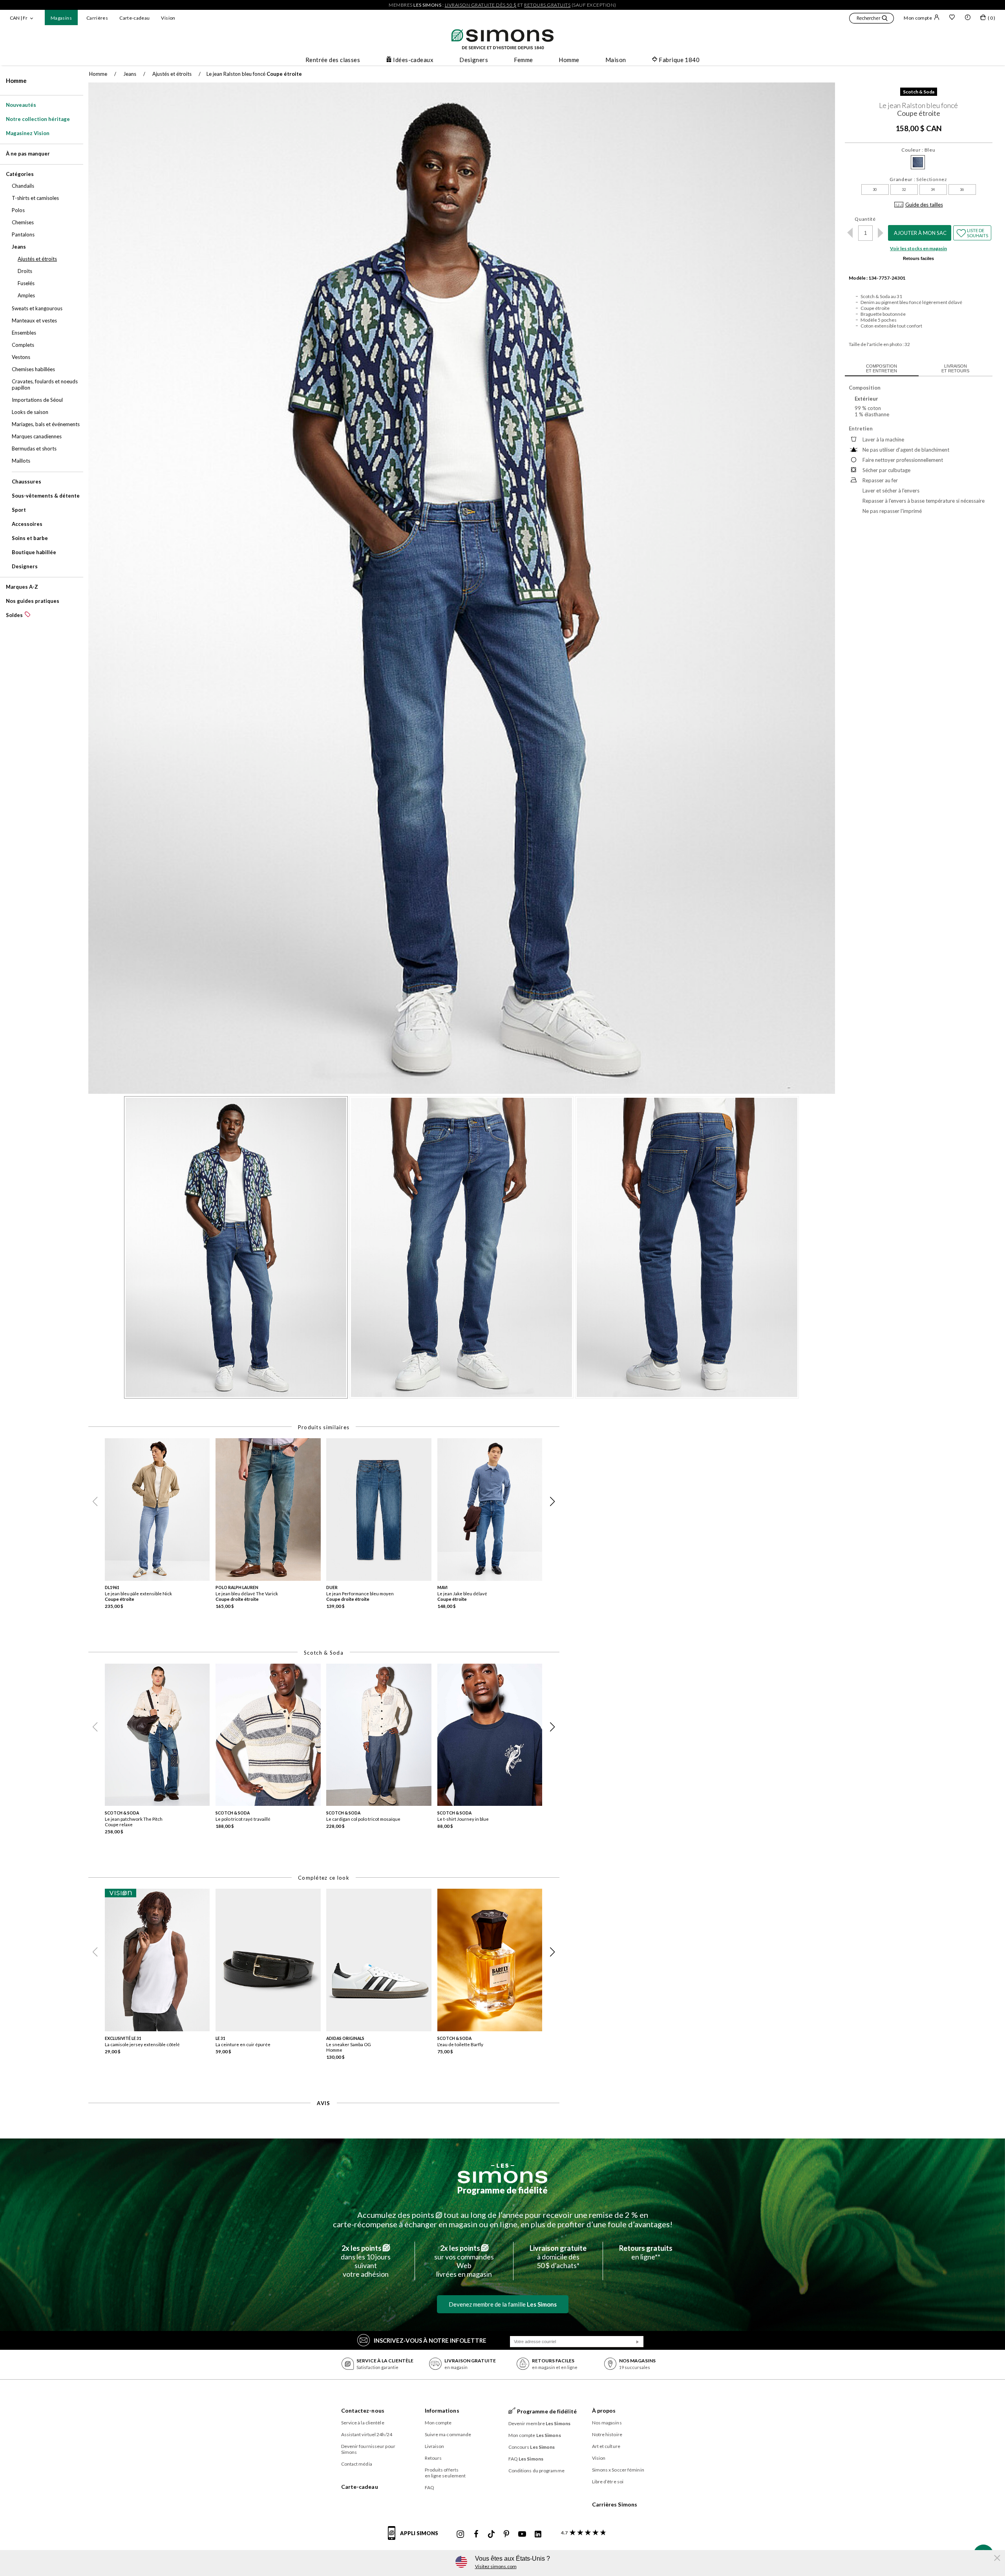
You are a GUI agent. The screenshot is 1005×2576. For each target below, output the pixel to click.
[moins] (850, 233)
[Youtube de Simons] (522, 2534)
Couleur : (918, 150)
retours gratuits (547, 5)
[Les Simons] (502, 2173)
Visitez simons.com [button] (496, 2566)
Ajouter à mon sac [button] (920, 233)
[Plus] (881, 233)
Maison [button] (616, 60)
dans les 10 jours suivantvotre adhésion (366, 2261)
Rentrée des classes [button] (333, 60)
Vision (168, 18)
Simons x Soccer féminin (618, 2470)
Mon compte (918, 18)
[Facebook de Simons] (476, 2534)
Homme (16, 81)
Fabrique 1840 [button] (679, 60)
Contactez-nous (363, 2410)
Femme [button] (523, 60)
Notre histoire (607, 2434)
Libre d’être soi (608, 2482)
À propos (604, 2410)
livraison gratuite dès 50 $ (481, 5)
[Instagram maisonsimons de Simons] (460, 2534)
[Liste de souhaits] (952, 18)
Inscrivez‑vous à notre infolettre (430, 2340)
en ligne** (646, 2252)
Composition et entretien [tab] (882, 368)
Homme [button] (569, 60)
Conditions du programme (536, 2471)
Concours (532, 2447)
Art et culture (606, 2446)
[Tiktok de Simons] (491, 2534)
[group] (160, 1526)
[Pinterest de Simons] (506, 2534)
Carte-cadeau (134, 18)
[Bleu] (918, 162)
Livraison (435, 2446)
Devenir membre (540, 2423)
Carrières (97, 18)
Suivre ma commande (448, 2434)
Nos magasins (607, 2423)
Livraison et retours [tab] (955, 368)
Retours (433, 2458)
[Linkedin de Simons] (538, 2534)
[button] (872, 19)
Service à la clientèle (363, 2423)
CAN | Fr (19, 18)
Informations (442, 2410)
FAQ (429, 2487)
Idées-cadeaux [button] (413, 60)
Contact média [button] (357, 2464)
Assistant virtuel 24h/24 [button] (367, 2434)
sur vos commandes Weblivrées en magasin (464, 2261)
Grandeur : (918, 179)
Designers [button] (474, 60)
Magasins (61, 18)
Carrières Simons (615, 2504)
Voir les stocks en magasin (918, 248)
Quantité (865, 219)
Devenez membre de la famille (503, 2304)
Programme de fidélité (502, 2190)
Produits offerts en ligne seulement (445, 2473)
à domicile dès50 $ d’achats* (558, 2257)
